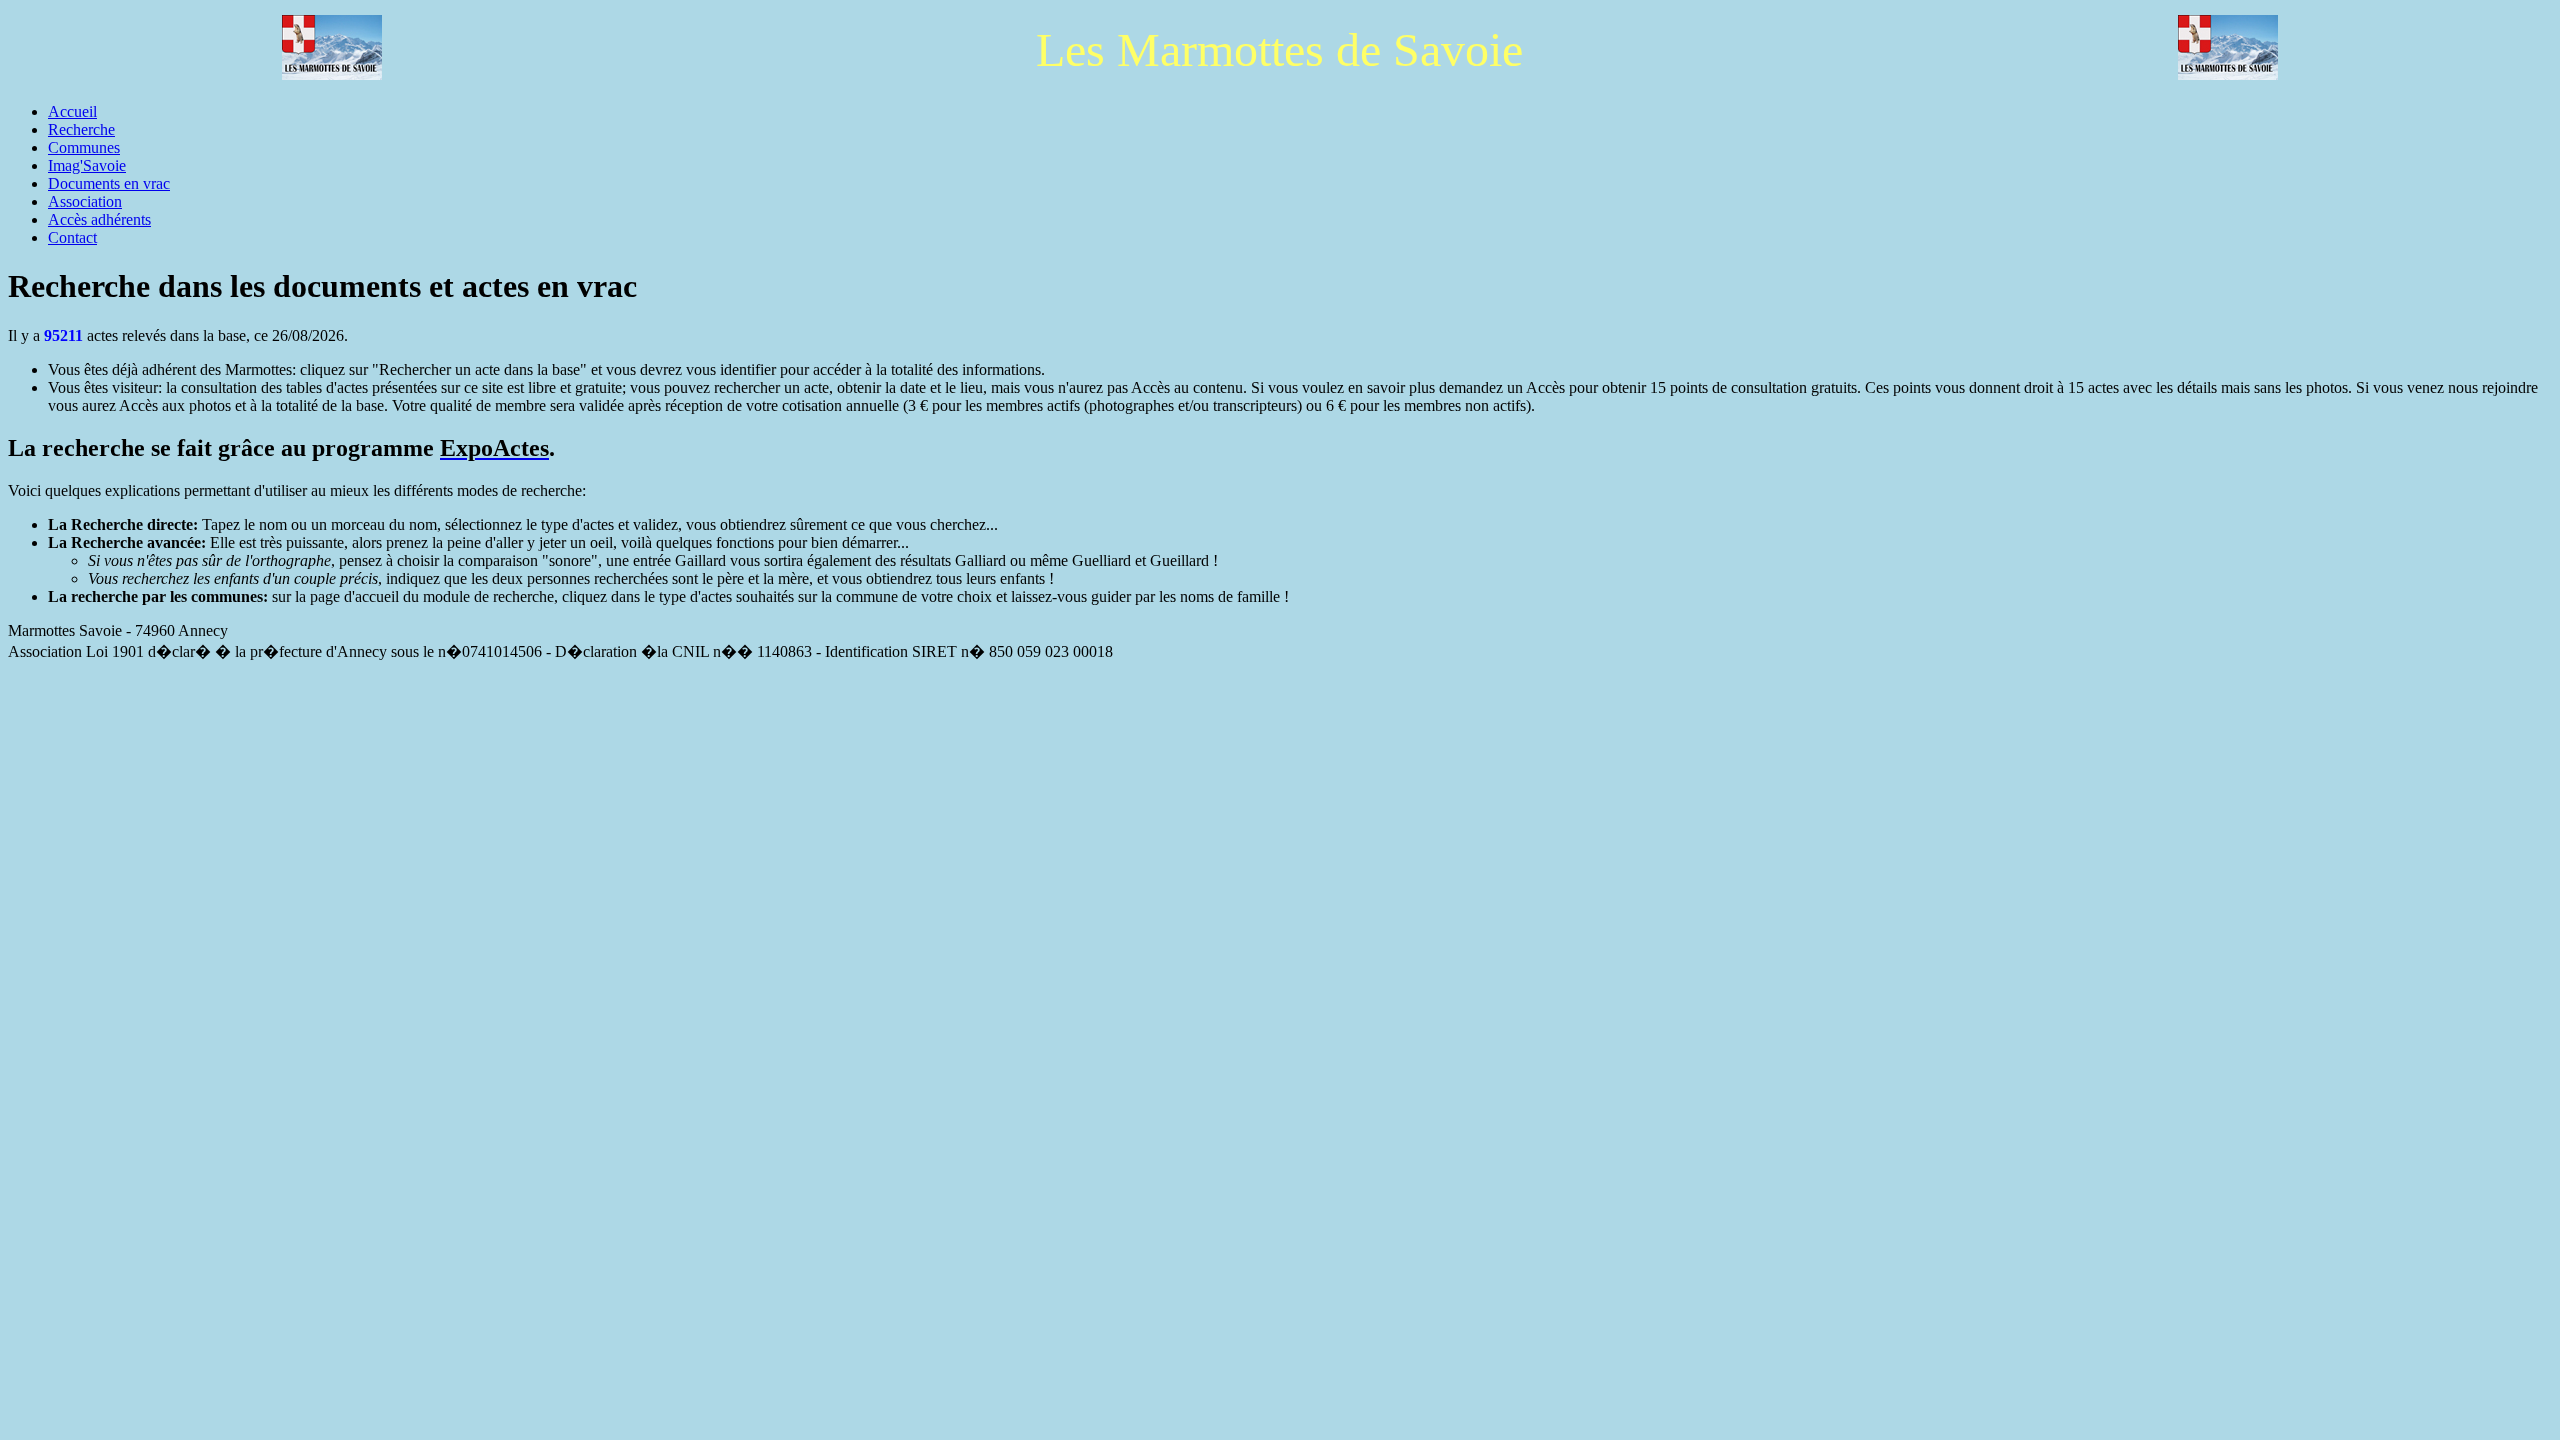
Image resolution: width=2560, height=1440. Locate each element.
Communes (84, 147)
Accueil (72, 111)
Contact (72, 237)
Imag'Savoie (87, 165)
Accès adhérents (99, 219)
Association (85, 201)
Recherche (81, 129)
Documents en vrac (109, 183)
